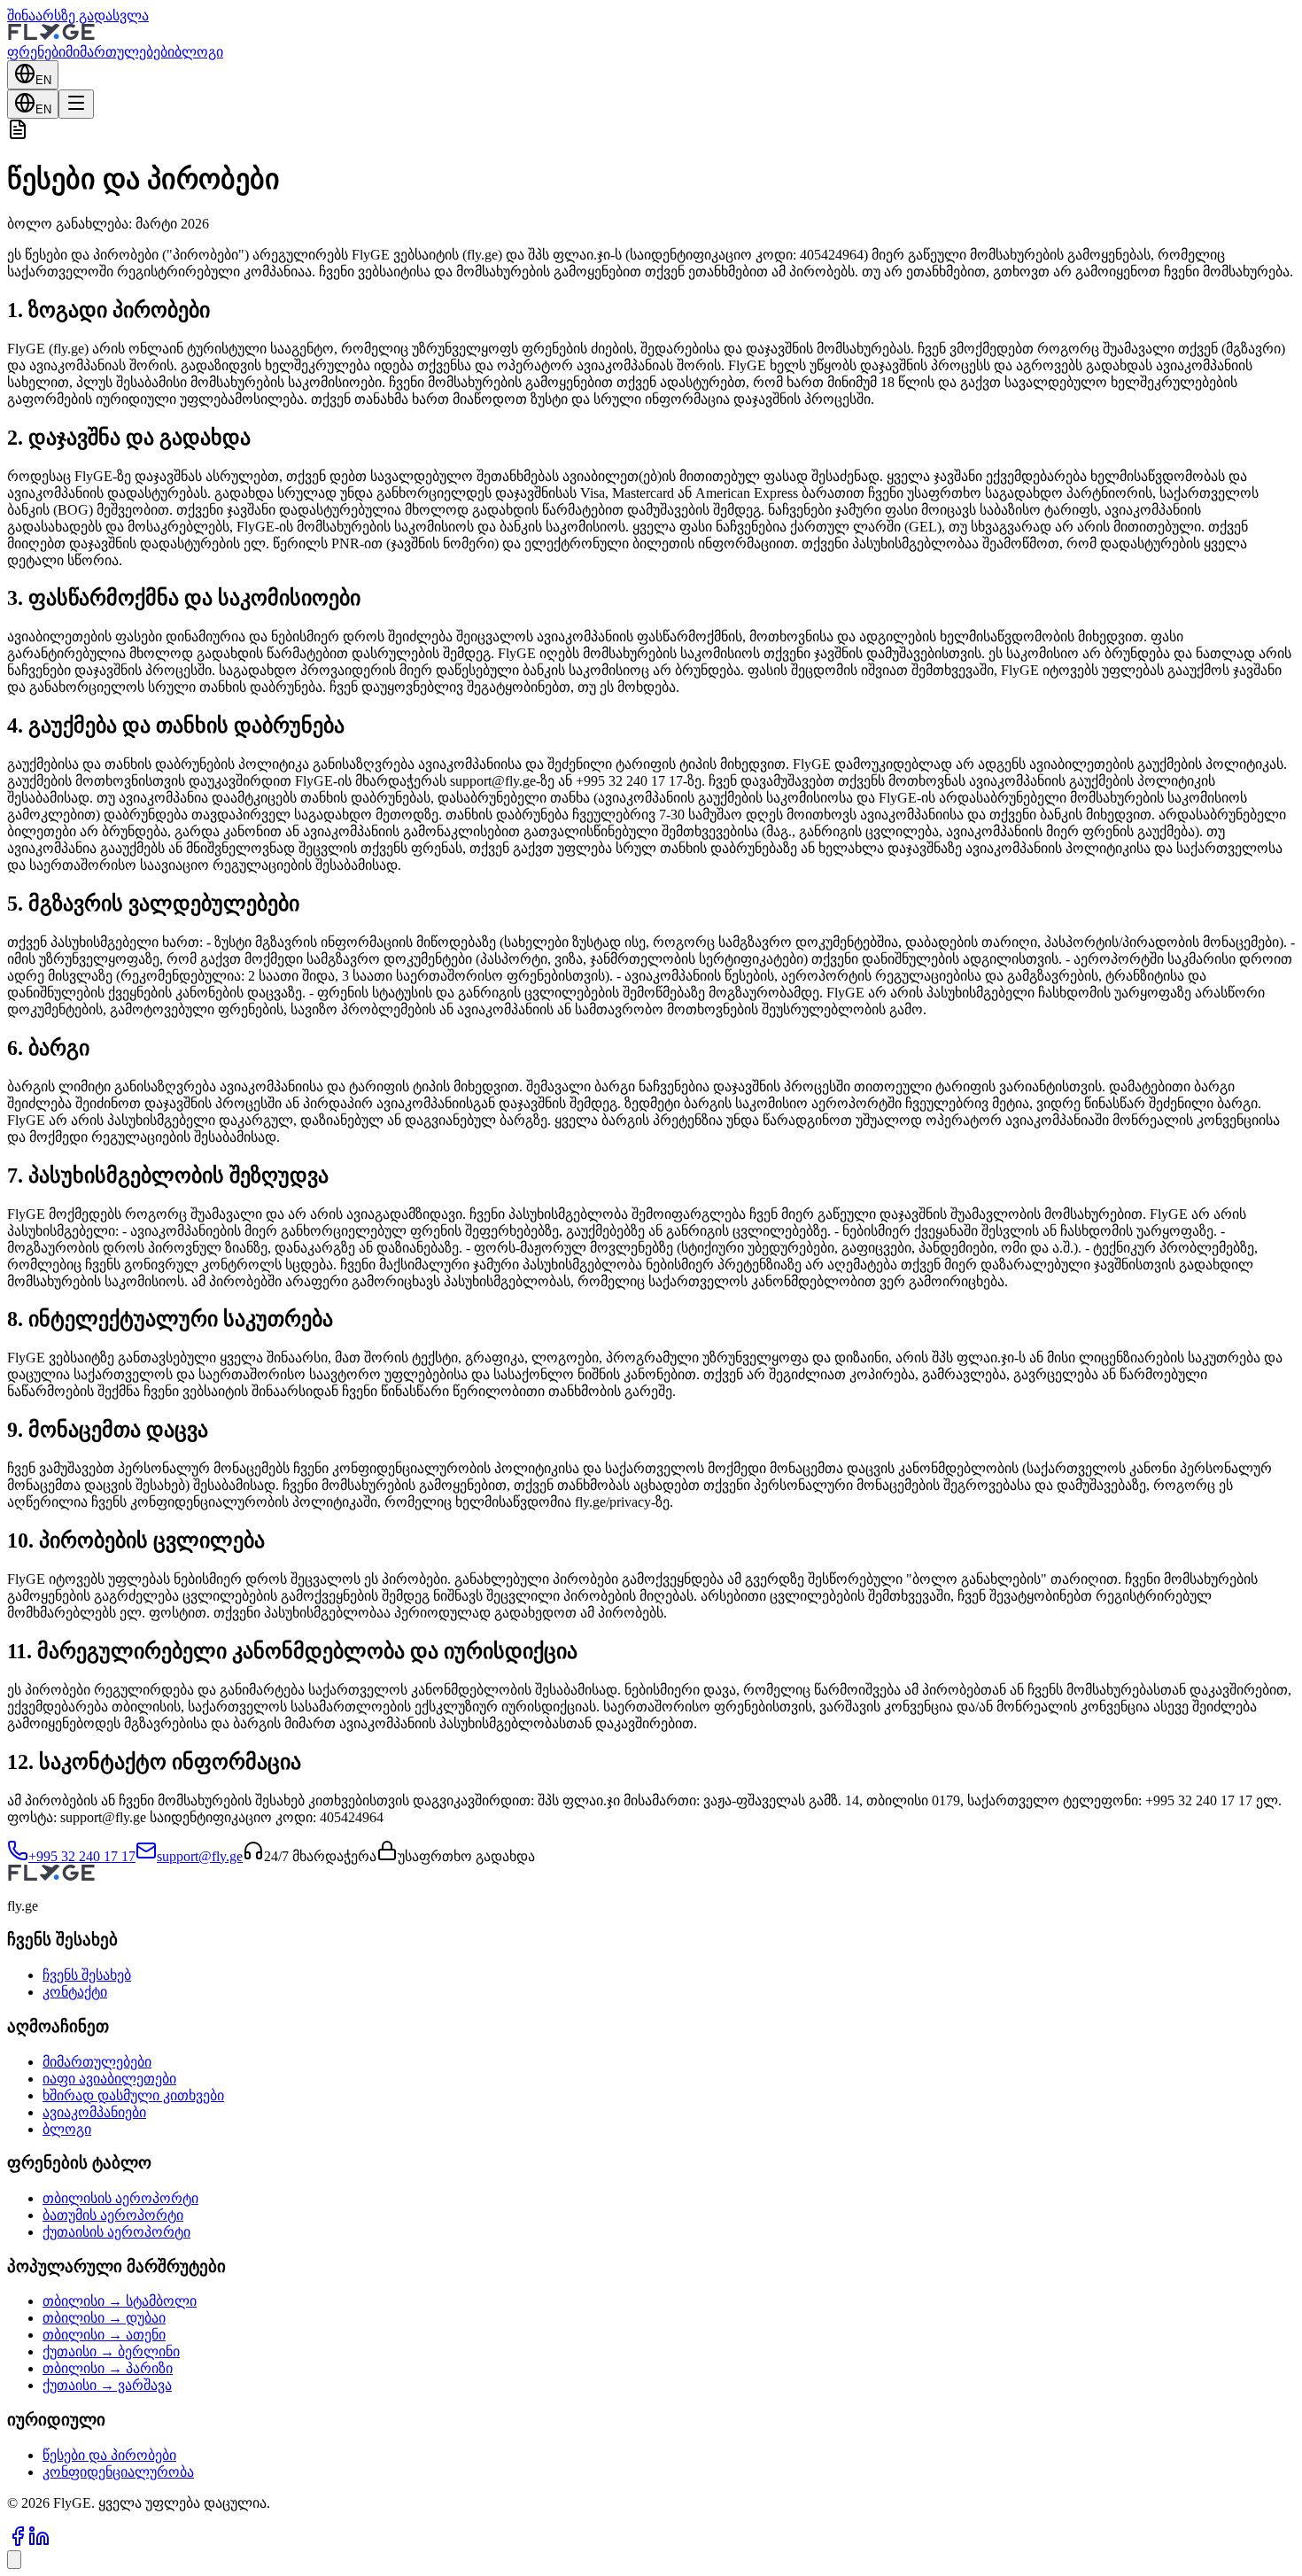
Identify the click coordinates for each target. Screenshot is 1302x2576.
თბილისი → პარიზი (108, 2368)
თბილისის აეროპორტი (120, 2198)
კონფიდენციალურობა (118, 2472)
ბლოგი (199, 52)
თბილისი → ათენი (104, 2335)
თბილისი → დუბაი (104, 2318)
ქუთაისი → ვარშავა (107, 2385)
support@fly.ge (200, 1856)
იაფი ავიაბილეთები (109, 2079)
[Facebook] (18, 2542)
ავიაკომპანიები (94, 2112)
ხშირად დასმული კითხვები (133, 2095)
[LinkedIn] (39, 2542)
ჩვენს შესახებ (87, 1975)
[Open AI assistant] (14, 2560)
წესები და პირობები (109, 2455)
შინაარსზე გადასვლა (78, 16)
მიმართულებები (120, 52)
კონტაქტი (75, 1992)
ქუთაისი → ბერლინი (111, 2351)
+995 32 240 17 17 (82, 1856)
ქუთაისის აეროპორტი (116, 2232)
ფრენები (36, 52)
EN (43, 80)
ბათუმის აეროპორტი (113, 2215)
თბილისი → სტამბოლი (120, 2301)
